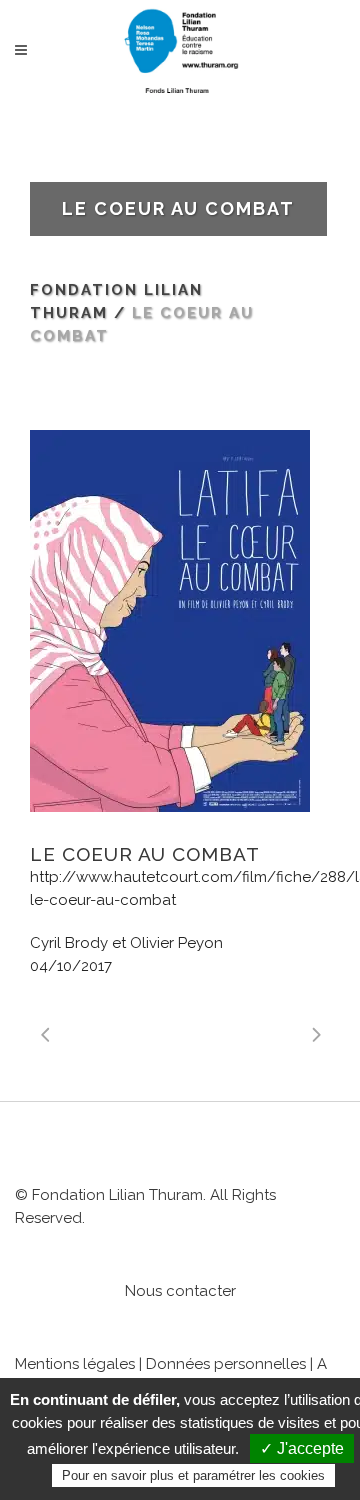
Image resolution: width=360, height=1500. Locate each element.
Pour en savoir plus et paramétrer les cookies (193, 1475)
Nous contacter (180, 1291)
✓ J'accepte (302, 1448)
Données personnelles (226, 1364)
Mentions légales (75, 1364)
